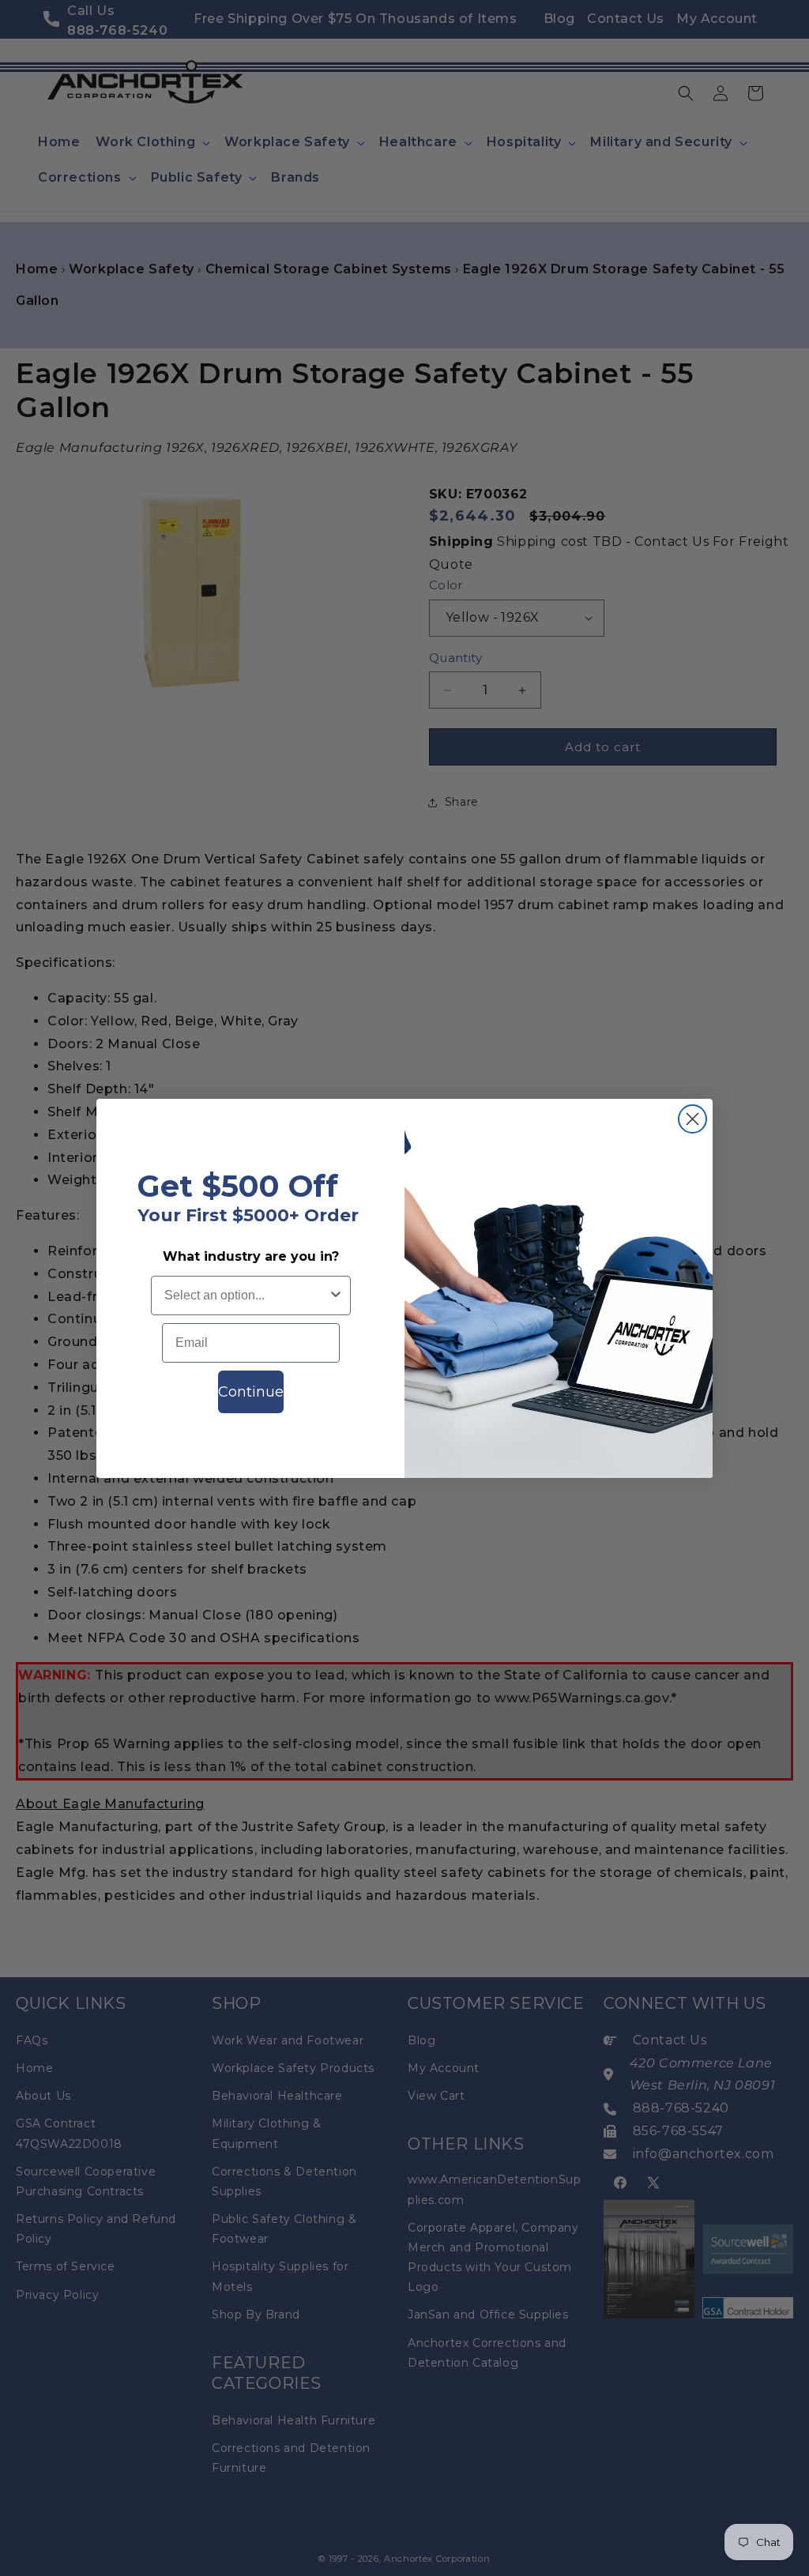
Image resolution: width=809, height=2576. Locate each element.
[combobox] (246, 1296)
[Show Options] (336, 1296)
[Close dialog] (692, 1119)
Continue (251, 1392)
